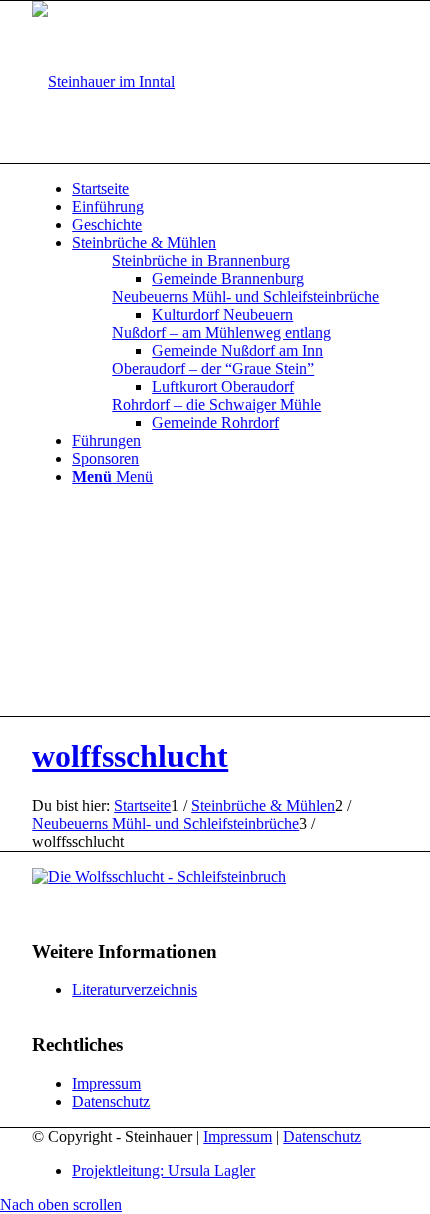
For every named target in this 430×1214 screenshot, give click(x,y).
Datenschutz (111, 1101)
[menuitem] (235, 189)
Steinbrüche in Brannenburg (201, 260)
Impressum (106, 1083)
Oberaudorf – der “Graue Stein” (213, 368)
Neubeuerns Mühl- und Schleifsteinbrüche (245, 296)
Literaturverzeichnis (134, 989)
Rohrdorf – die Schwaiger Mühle (216, 404)
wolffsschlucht (130, 756)
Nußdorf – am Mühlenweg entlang (221, 332)
